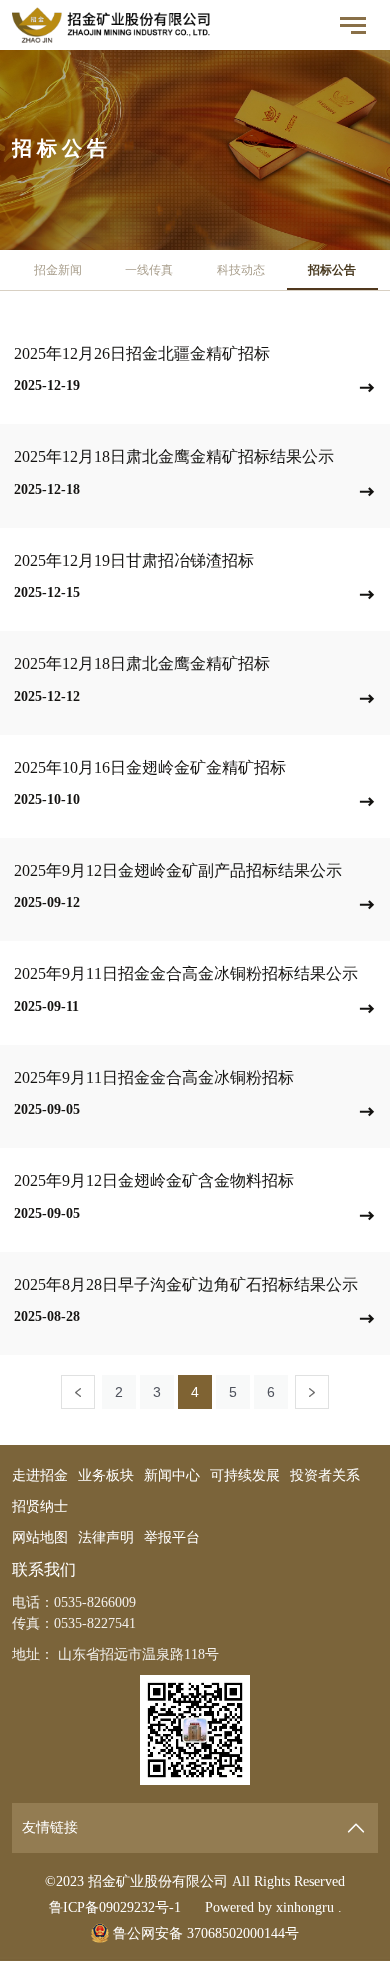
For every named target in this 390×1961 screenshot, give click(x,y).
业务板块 (106, 1475)
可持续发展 (245, 1475)
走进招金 (40, 1475)
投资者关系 (325, 1475)
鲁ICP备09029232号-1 (115, 1907)
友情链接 (50, 1827)
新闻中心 (172, 1475)
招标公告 (332, 270)
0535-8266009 (95, 1602)
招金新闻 (58, 270)
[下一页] (312, 1392)
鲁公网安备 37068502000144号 (204, 1933)
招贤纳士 (40, 1506)
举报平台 (172, 1537)
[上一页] (78, 1392)
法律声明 (106, 1537)
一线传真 (149, 270)
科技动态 (241, 270)
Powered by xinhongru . (273, 1907)
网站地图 (40, 1537)
